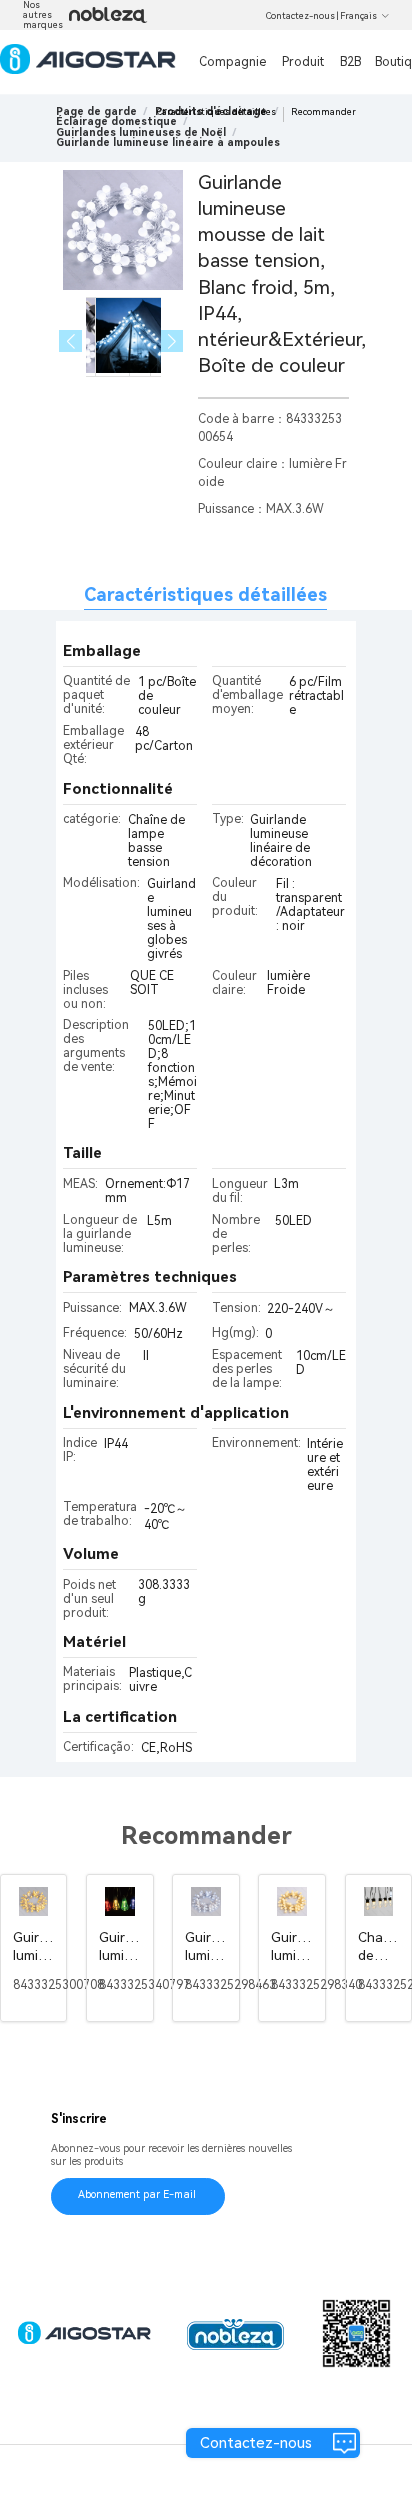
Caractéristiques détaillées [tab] (205, 594)
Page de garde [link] (96, 111)
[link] (116, 121)
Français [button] (358, 16)
